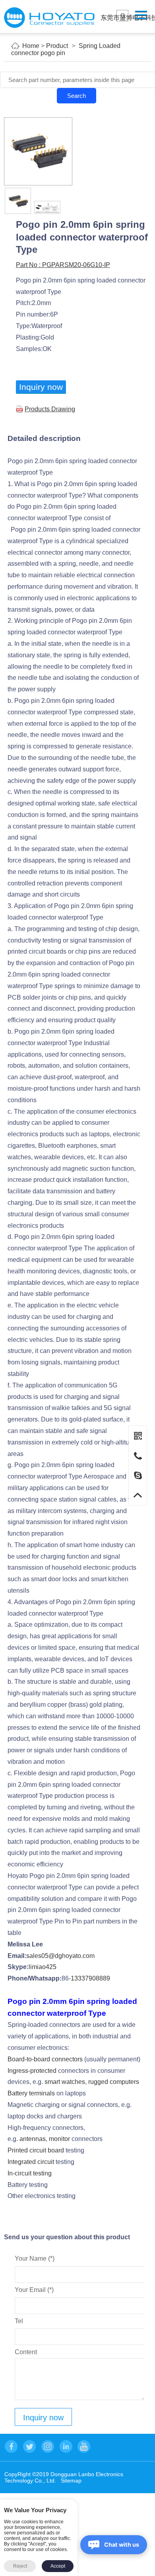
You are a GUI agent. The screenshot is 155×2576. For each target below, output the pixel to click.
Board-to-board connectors (45, 2059)
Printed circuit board (36, 2150)
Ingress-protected (32, 2071)
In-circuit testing (30, 2173)
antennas (33, 2139)
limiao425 (43, 1967)
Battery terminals (31, 2093)
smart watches (65, 2082)
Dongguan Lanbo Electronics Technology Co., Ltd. (49, 18)
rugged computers (114, 2082)
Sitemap (71, 2481)
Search (77, 96)
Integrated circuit (31, 2162)
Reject (20, 2566)
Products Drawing (50, 409)
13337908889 (90, 1978)
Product (57, 46)
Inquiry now (41, 387)
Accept (58, 2566)
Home (31, 46)
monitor (59, 2139)
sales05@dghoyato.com (60, 1956)
